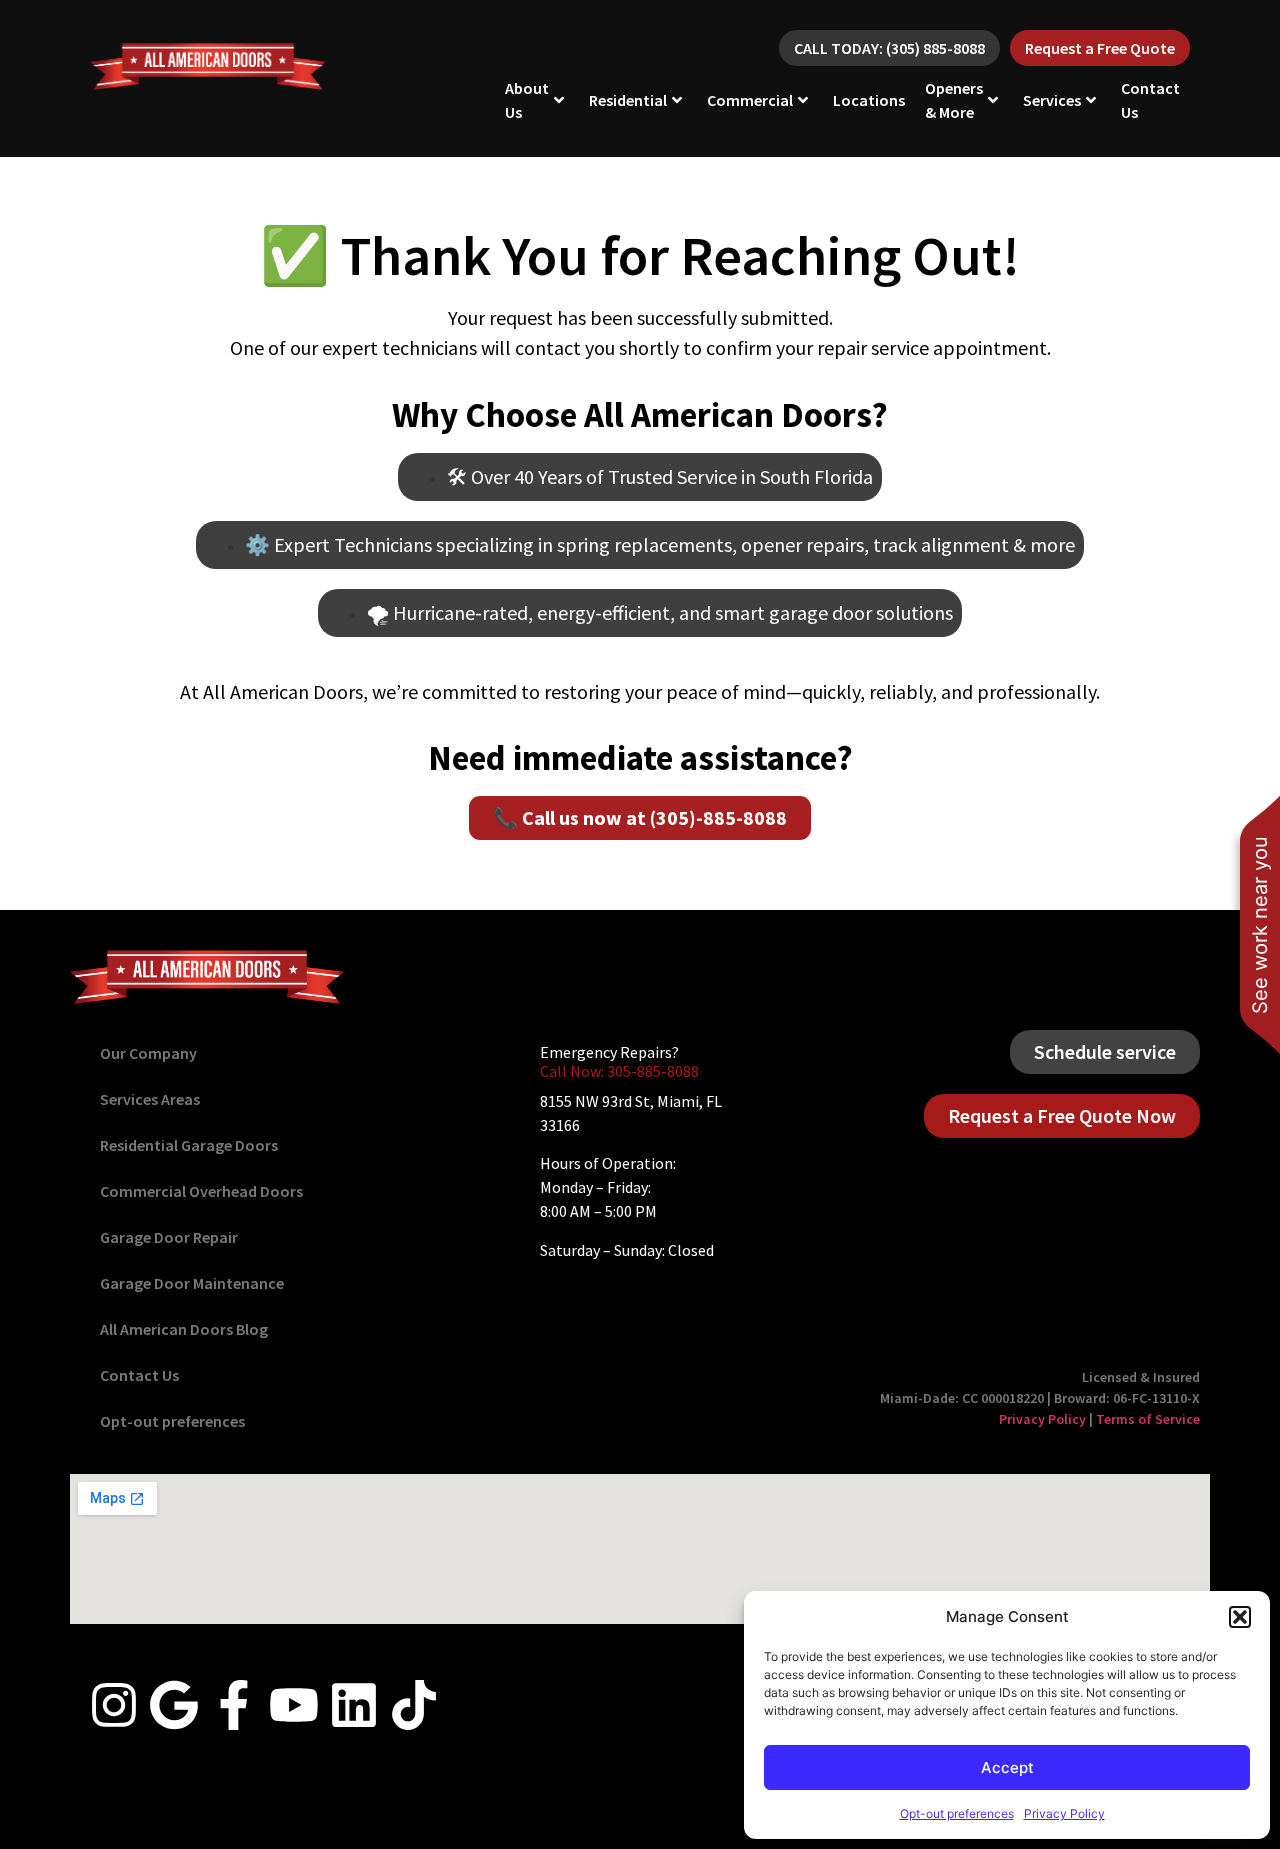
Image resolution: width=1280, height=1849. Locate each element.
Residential (628, 100)
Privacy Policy (1064, 1813)
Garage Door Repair (169, 1237)
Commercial (750, 100)
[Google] (174, 1705)
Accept (1007, 1767)
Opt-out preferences (957, 1813)
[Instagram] (114, 1705)
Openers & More (954, 100)
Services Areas (150, 1099)
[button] (1240, 1617)
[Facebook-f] (234, 1705)
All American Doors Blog (184, 1329)
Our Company (148, 1053)
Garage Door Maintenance (192, 1283)
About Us (527, 100)
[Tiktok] (414, 1705)
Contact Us (1150, 100)
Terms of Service (1148, 1419)
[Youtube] (294, 1705)
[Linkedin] (354, 1705)
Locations (869, 100)
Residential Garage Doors (189, 1145)
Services (1052, 100)
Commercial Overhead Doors (201, 1191)
